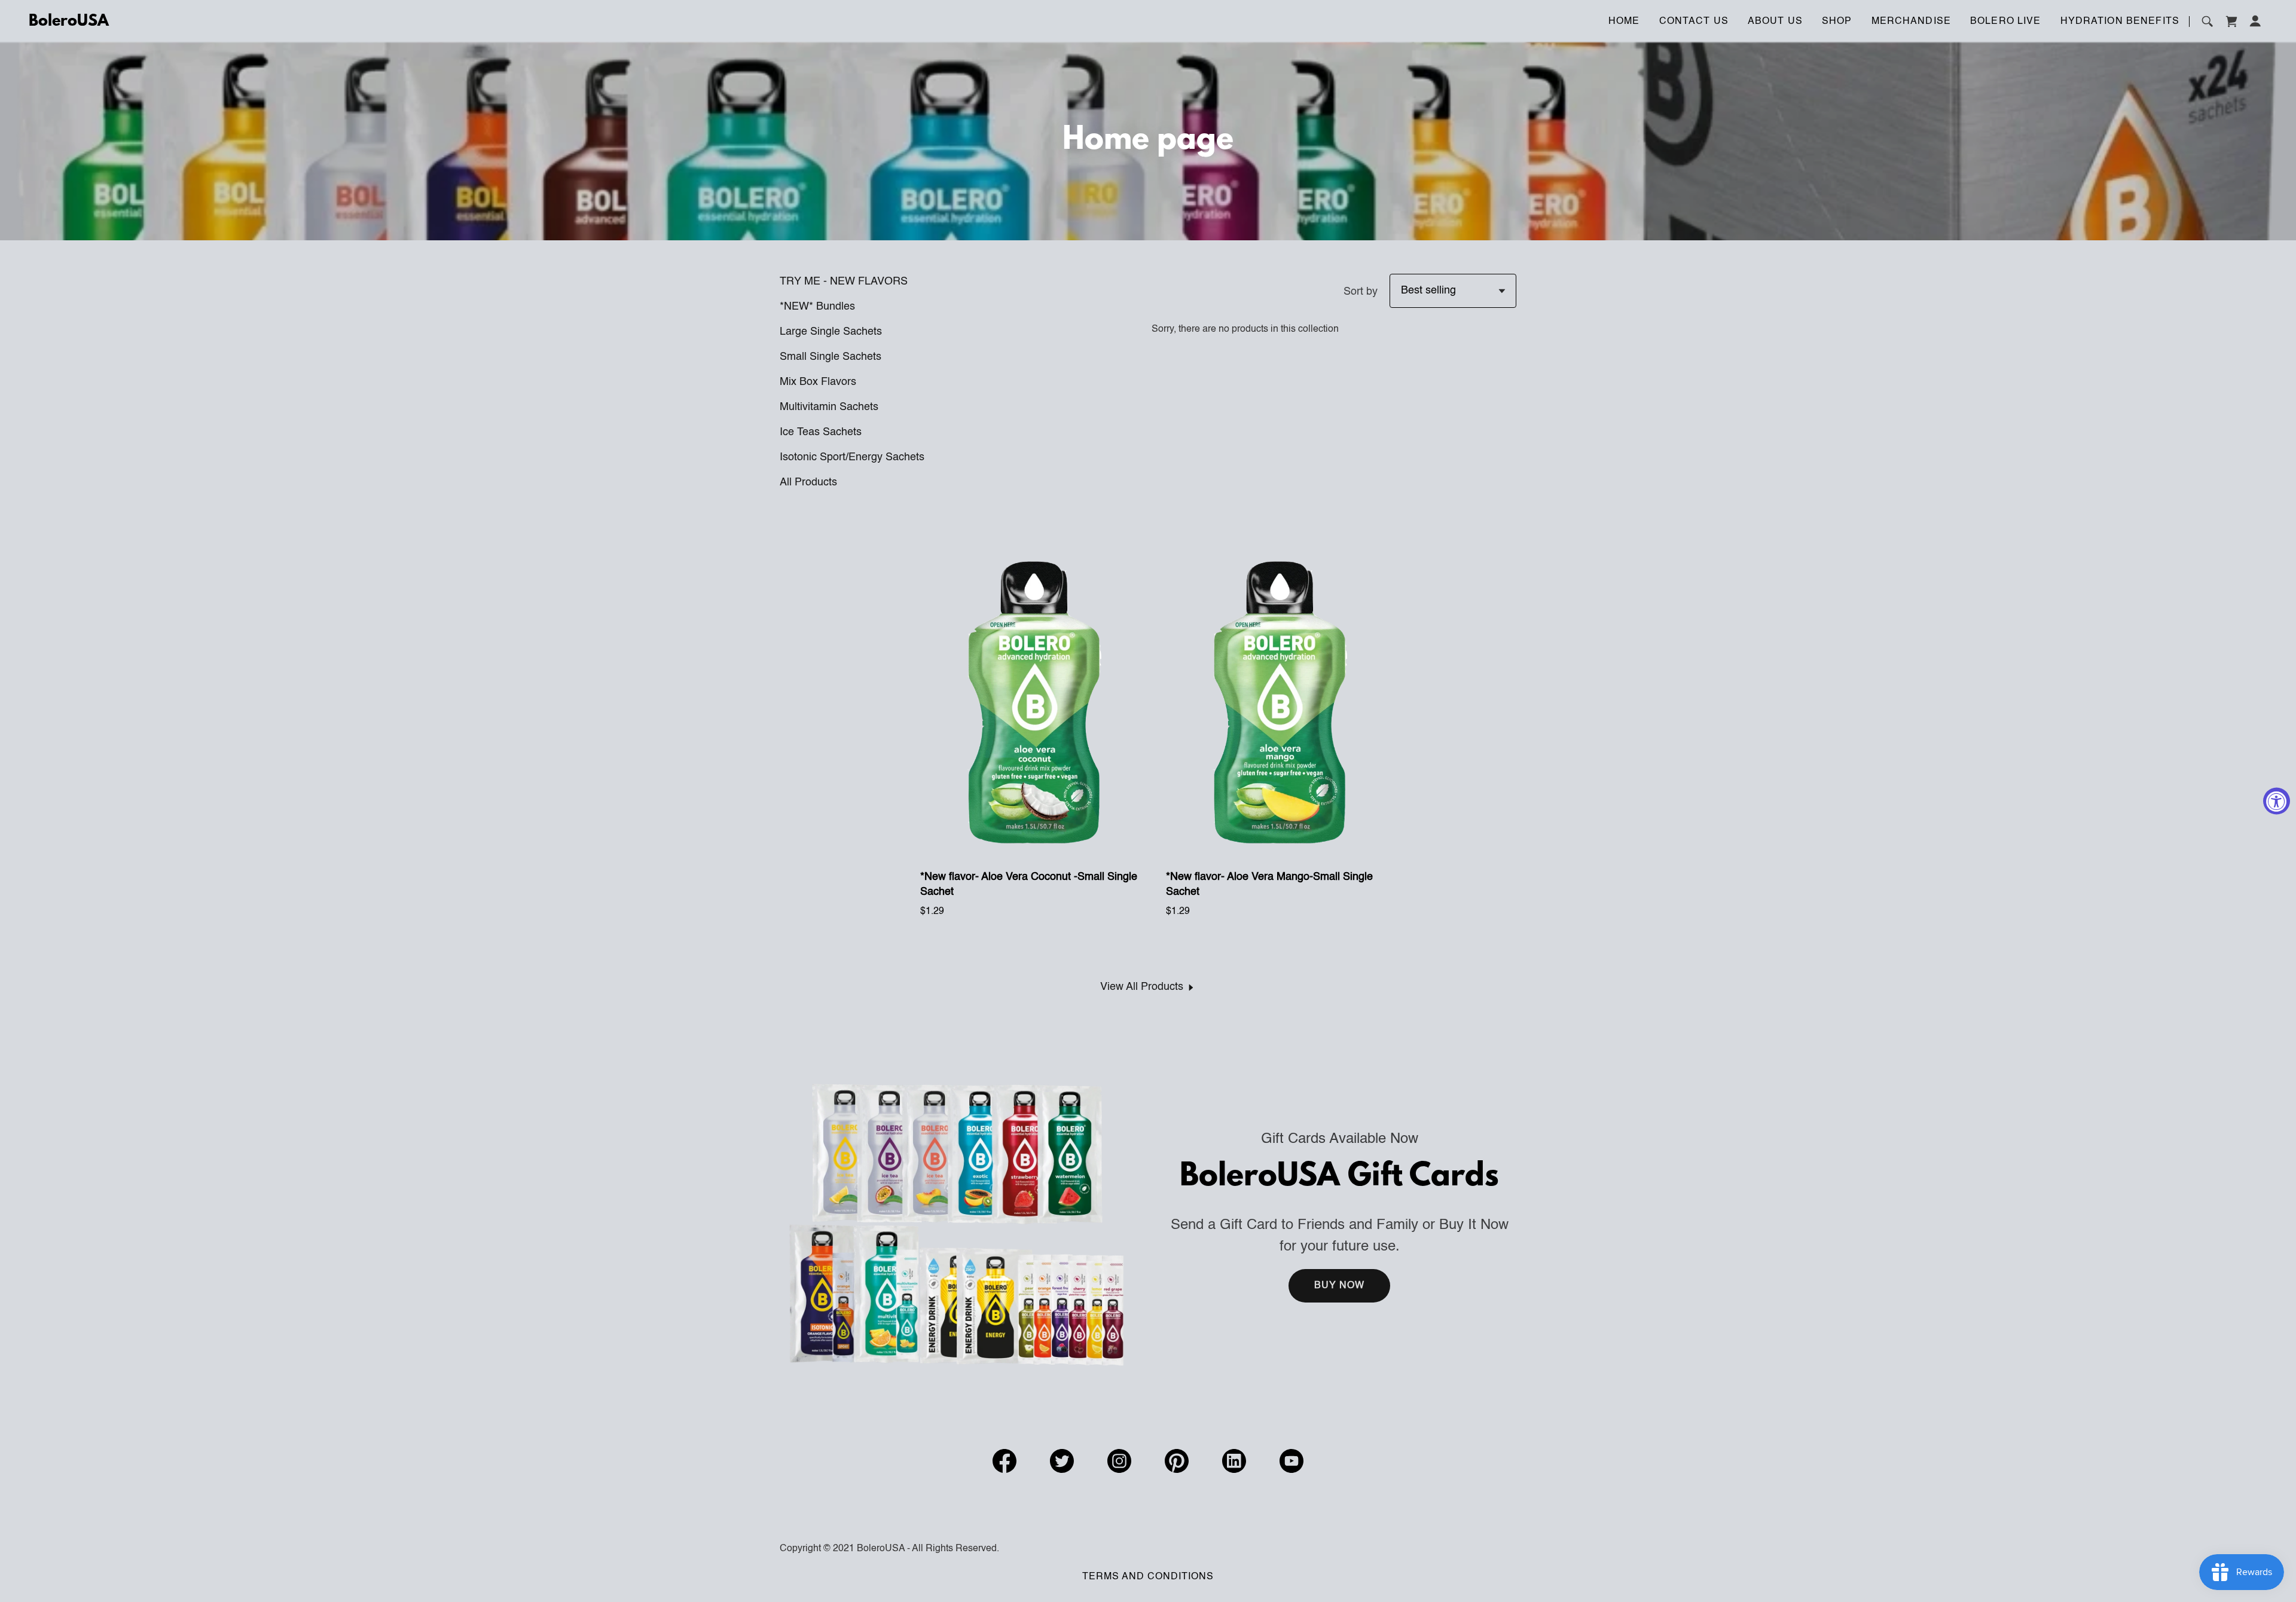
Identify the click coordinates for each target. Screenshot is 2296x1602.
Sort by (1361, 292)
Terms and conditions (1148, 1577)
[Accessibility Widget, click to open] (2277, 801)
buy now (1340, 1286)
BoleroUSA (69, 22)
